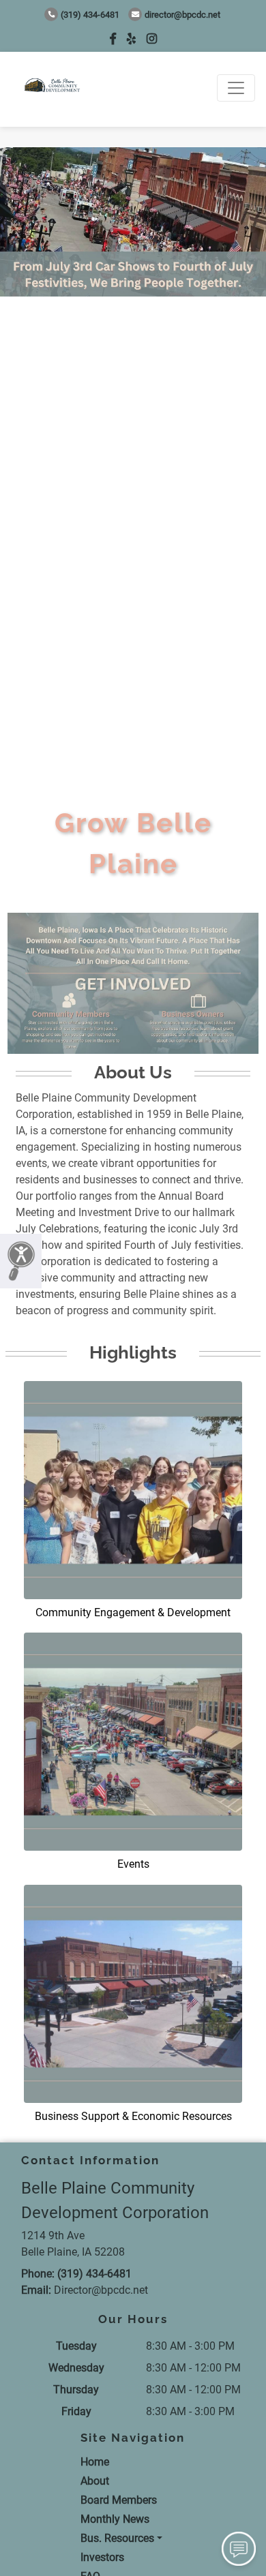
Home (95, 2462)
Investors (102, 2557)
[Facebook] (113, 39)
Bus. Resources (117, 2538)
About (95, 2481)
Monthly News (115, 2519)
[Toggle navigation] (236, 88)
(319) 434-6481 (90, 15)
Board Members (119, 2500)
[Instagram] (152, 39)
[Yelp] (131, 39)
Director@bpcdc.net (182, 15)
